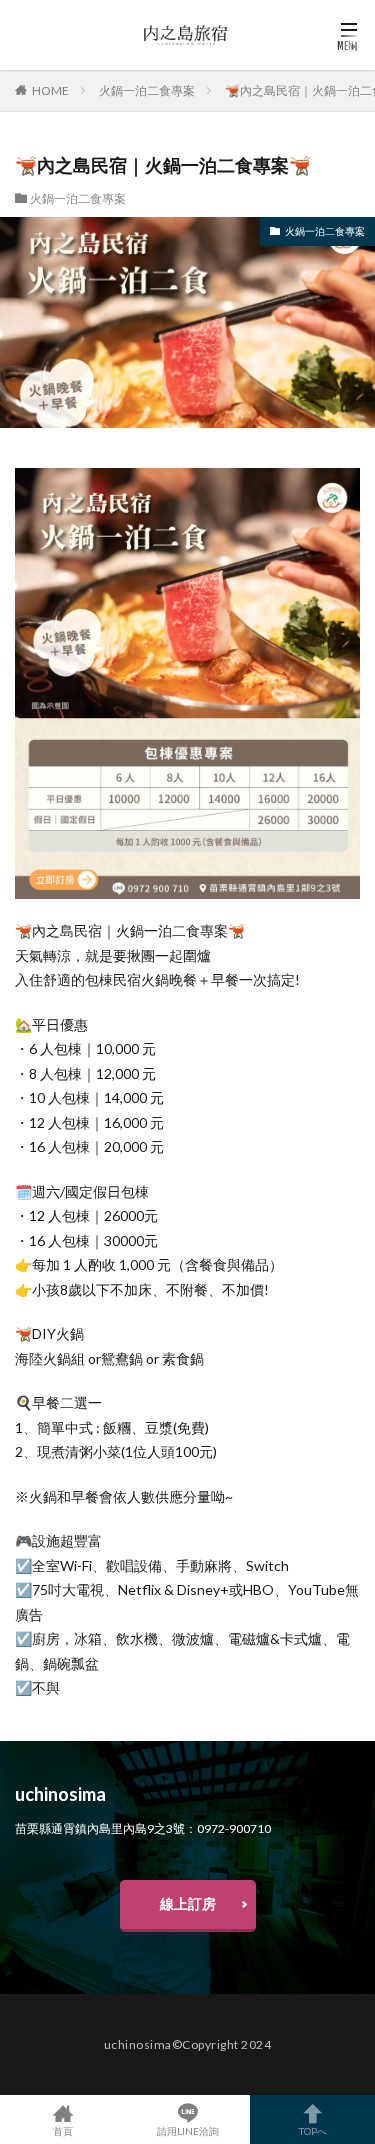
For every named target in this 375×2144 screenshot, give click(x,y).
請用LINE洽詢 (188, 2130)
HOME (50, 90)
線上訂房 (188, 1903)
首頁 (63, 2130)
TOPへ (313, 2130)
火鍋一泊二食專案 (147, 90)
